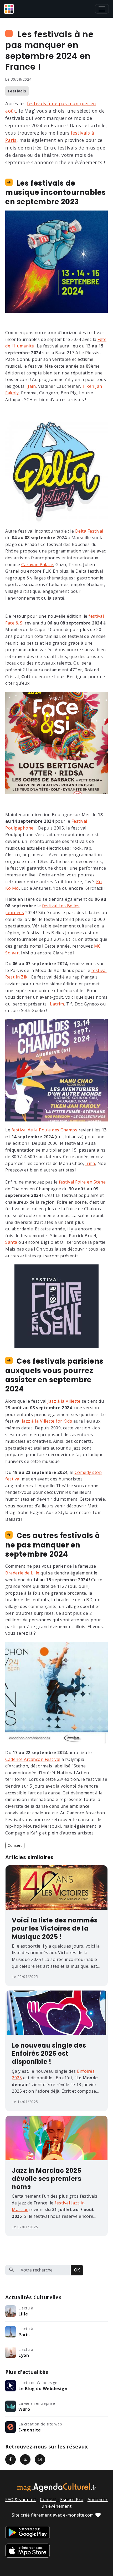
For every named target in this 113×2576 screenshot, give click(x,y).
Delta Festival (89, 531)
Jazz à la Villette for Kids (47, 1421)
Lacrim (57, 1004)
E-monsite (30, 2430)
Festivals (17, 91)
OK (77, 2270)
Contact (48, 2500)
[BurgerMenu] (102, 9)
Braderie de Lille (22, 1573)
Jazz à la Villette (64, 1401)
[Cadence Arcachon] (56, 1693)
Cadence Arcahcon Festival (33, 1759)
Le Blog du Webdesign (43, 2389)
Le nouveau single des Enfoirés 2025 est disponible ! (49, 2054)
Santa (11, 1242)
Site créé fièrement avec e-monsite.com (53, 2515)
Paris (24, 2335)
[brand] (10, 9)
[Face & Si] (56, 743)
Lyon (24, 2355)
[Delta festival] (56, 471)
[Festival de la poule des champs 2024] (56, 1070)
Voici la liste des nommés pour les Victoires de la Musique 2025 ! (55, 1928)
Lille (23, 2314)
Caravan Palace (37, 565)
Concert (15, 1845)
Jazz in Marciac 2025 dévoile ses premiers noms (47, 2179)
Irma (90, 1163)
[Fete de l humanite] (56, 261)
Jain (32, 386)
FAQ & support (21, 2500)
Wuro (24, 2409)
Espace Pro (72, 2500)
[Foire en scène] (56, 1306)
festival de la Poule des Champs (45, 1130)
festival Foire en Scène (82, 1182)
